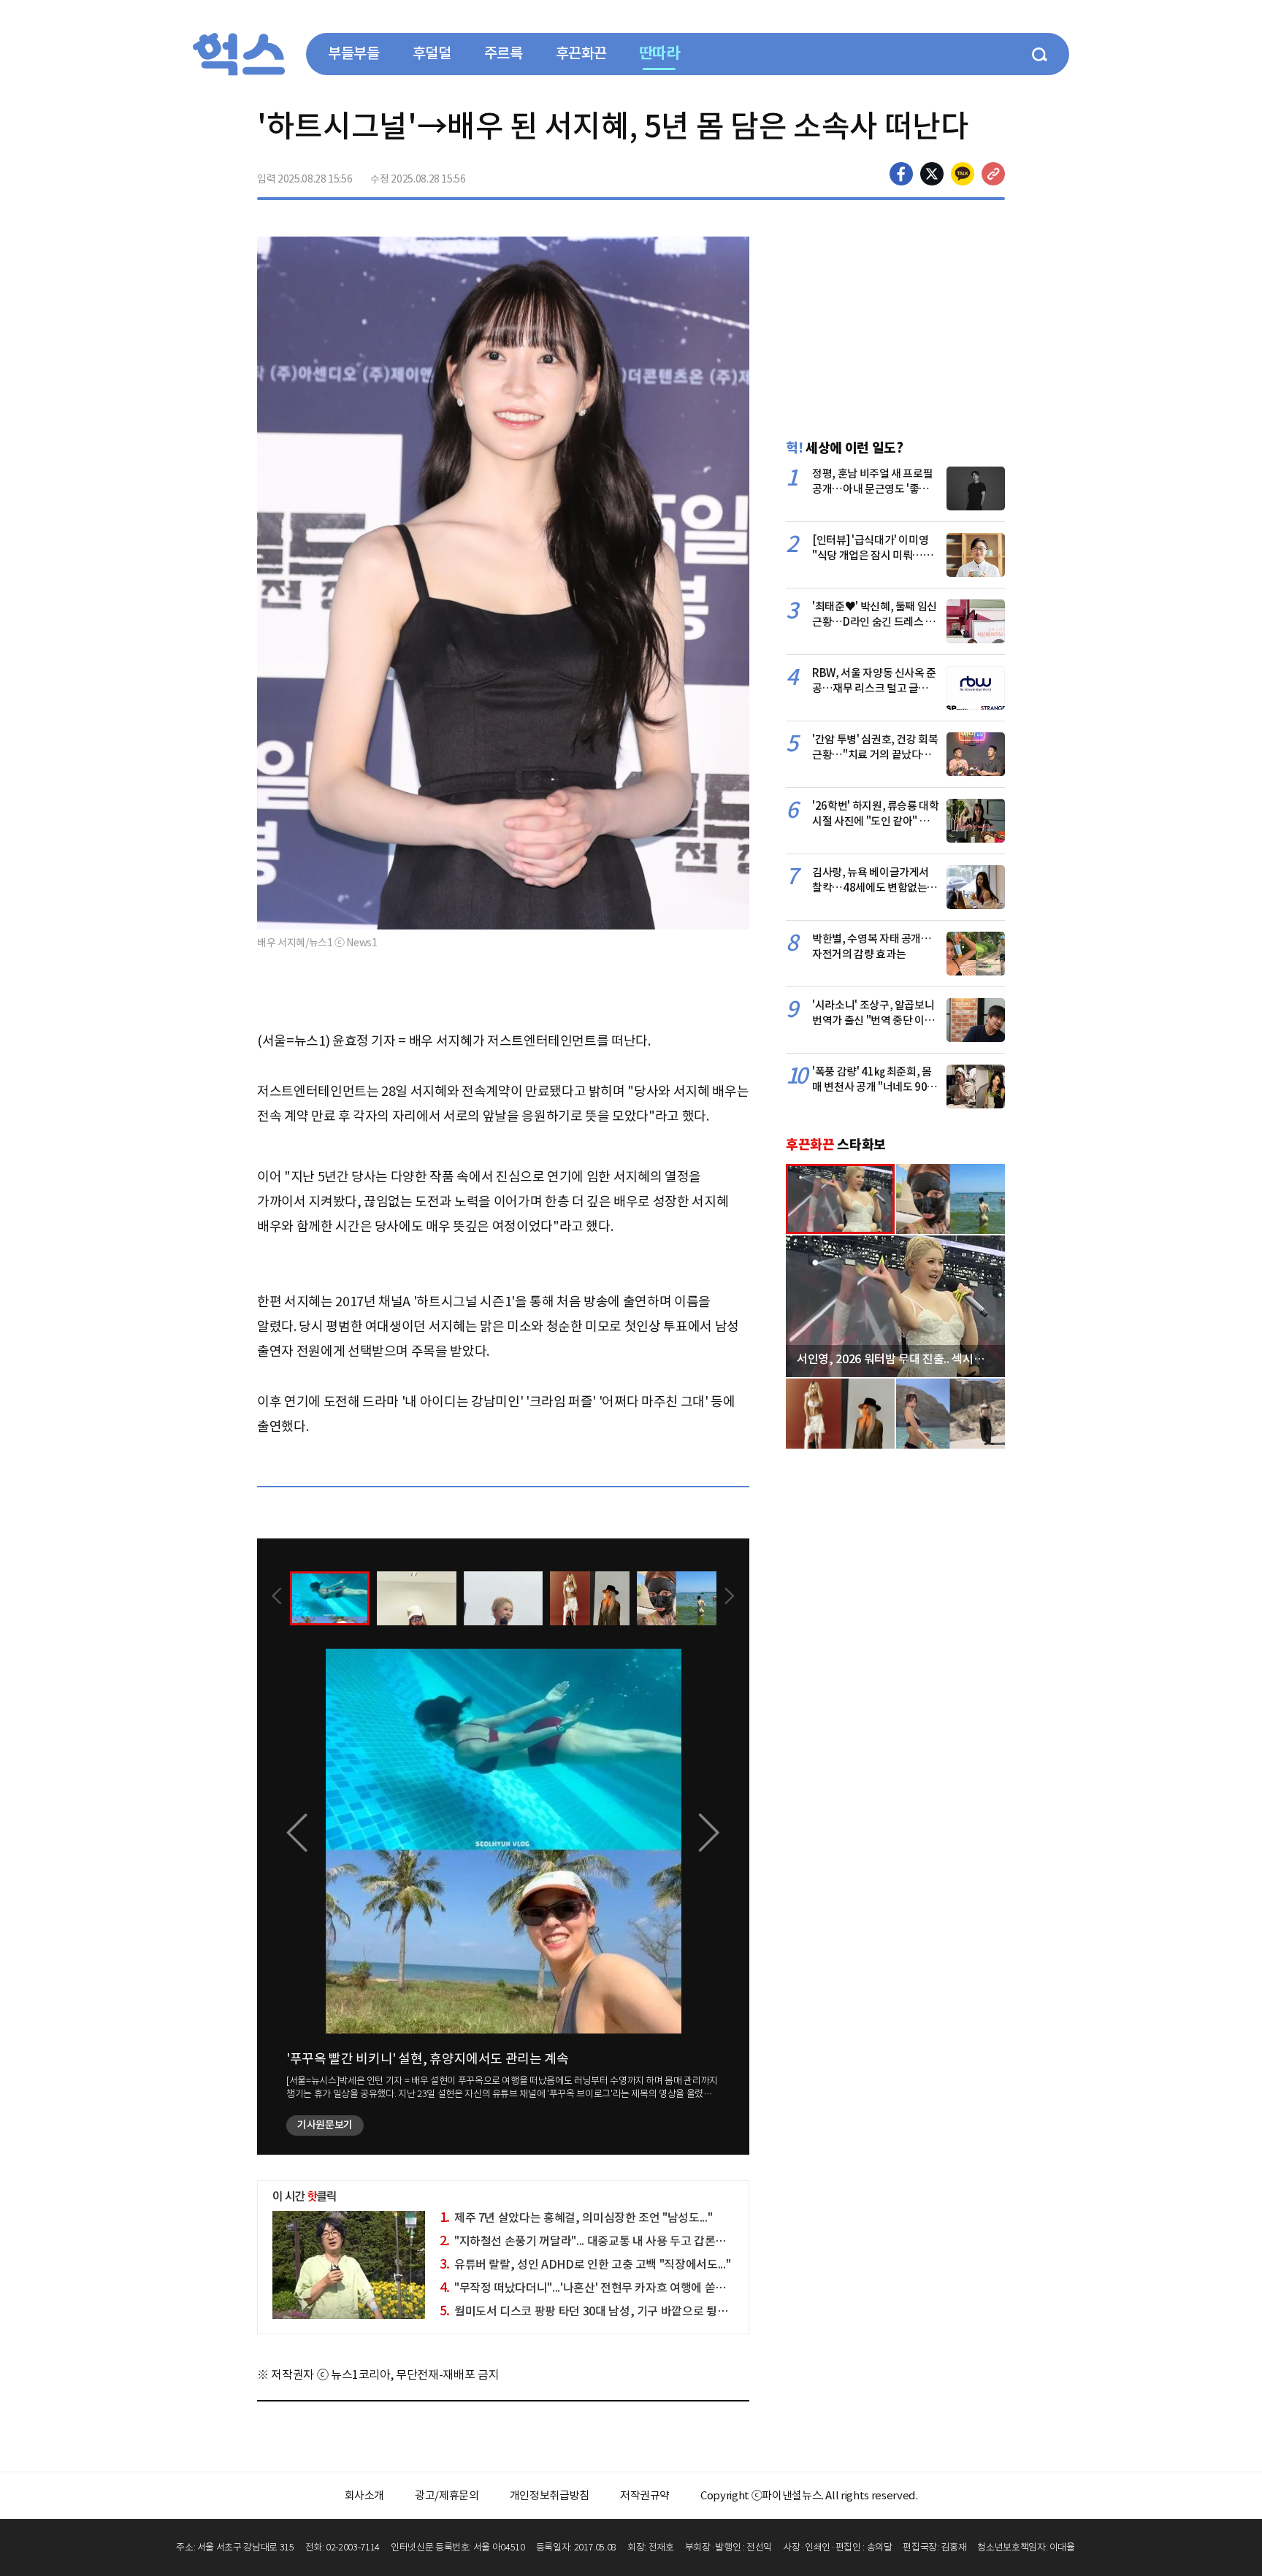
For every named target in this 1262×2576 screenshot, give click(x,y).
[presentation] (277, 1598)
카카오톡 (963, 174)
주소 (993, 174)
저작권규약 (645, 2495)
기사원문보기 (325, 2125)
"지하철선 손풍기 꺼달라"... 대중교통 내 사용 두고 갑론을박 (588, 2241)
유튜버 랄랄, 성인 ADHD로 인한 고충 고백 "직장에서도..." (585, 2264)
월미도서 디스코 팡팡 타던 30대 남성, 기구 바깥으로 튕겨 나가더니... (611, 2311)
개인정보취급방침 (550, 2495)
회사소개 (365, 2495)
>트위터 (932, 174)
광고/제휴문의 (447, 2495)
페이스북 (901, 174)
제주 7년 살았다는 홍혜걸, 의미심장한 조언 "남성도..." (576, 2217)
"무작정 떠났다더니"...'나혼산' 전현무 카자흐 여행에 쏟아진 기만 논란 (612, 2288)
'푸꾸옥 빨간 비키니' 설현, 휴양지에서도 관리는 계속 (428, 2059)
